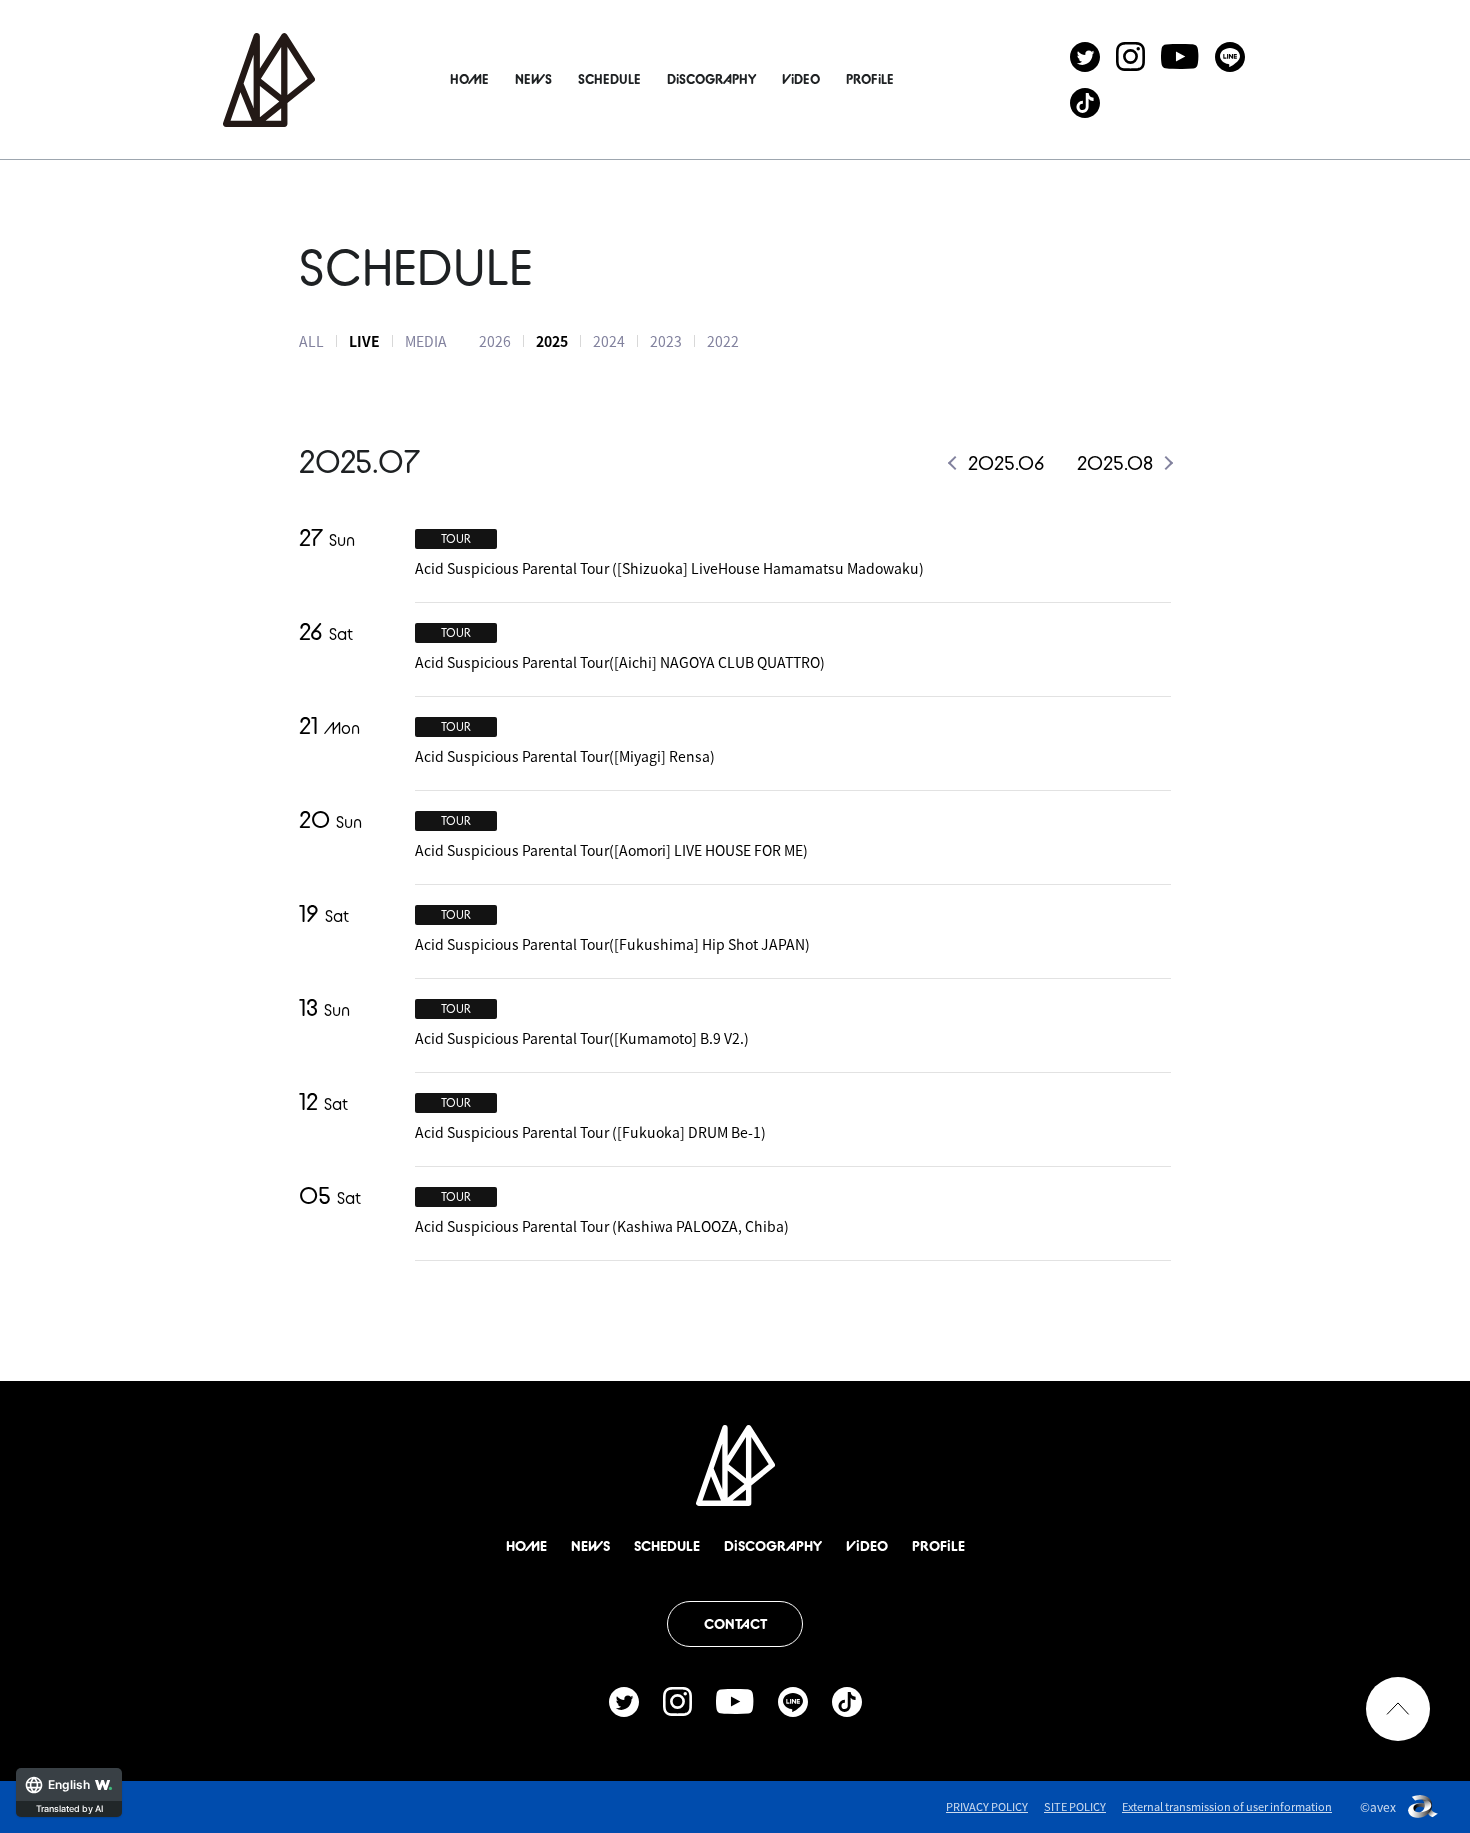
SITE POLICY (1075, 1806)
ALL (311, 341)
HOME (469, 79)
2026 (495, 341)
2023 (666, 341)
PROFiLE (870, 79)
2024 (609, 341)
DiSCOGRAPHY (711, 79)
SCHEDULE (609, 79)
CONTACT (735, 1624)
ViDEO (801, 79)
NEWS (533, 79)
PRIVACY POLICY (987, 1806)
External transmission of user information (1227, 1806)
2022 (723, 341)
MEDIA (426, 341)
